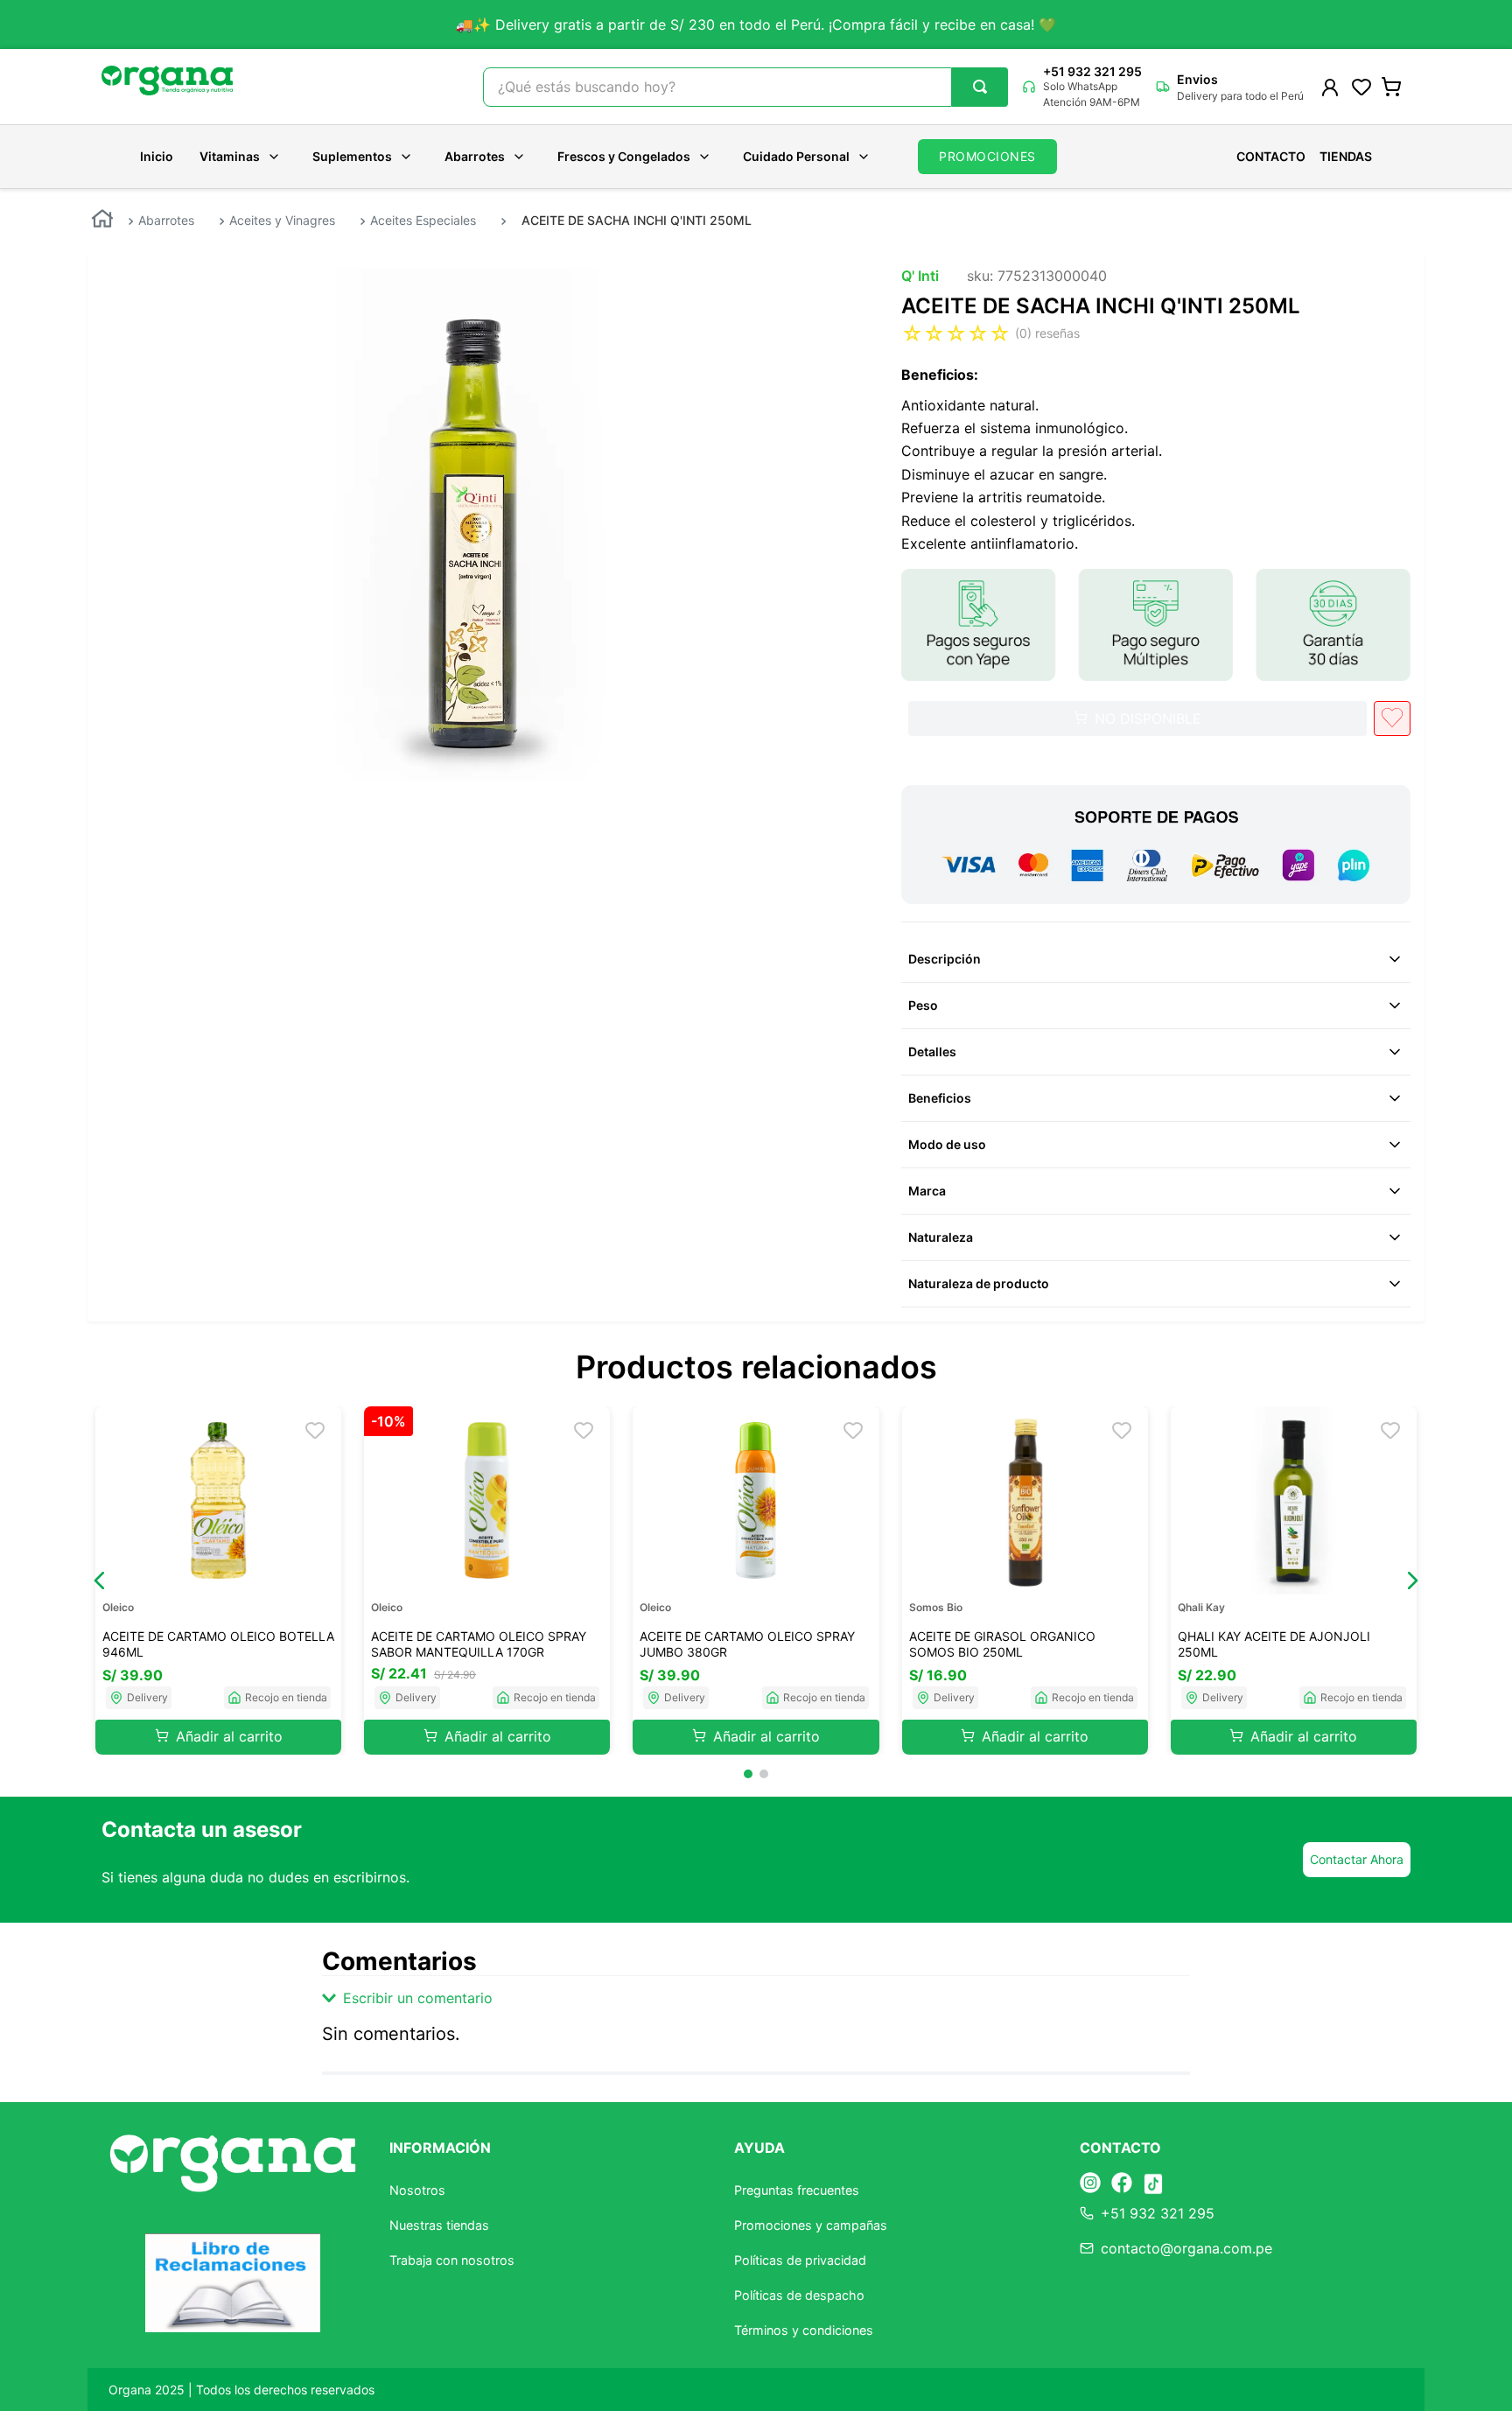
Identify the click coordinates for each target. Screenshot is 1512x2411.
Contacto (1271, 157)
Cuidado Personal (796, 156)
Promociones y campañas (811, 2225)
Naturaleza (941, 1237)
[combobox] (745, 87)
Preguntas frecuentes (797, 2190)
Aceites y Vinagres (282, 220)
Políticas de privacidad (800, 2260)
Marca (927, 1191)
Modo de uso (947, 1144)
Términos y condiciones (804, 2330)
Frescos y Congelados (624, 156)
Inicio (157, 157)
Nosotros (417, 2190)
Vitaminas (230, 156)
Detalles (932, 1051)
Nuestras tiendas (439, 2225)
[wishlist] (1361, 87)
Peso (923, 1005)
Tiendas (1346, 157)
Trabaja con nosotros (452, 2260)
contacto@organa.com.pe (1186, 2248)
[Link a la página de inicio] (102, 221)
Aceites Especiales (423, 220)
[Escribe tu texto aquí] (1090, 2184)
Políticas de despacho (799, 2295)
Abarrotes (475, 156)
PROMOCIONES (987, 156)
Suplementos (352, 156)
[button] (100, 1580)
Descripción (945, 959)
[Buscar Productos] (980, 87)
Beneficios (940, 1098)
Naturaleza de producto (979, 1283)
